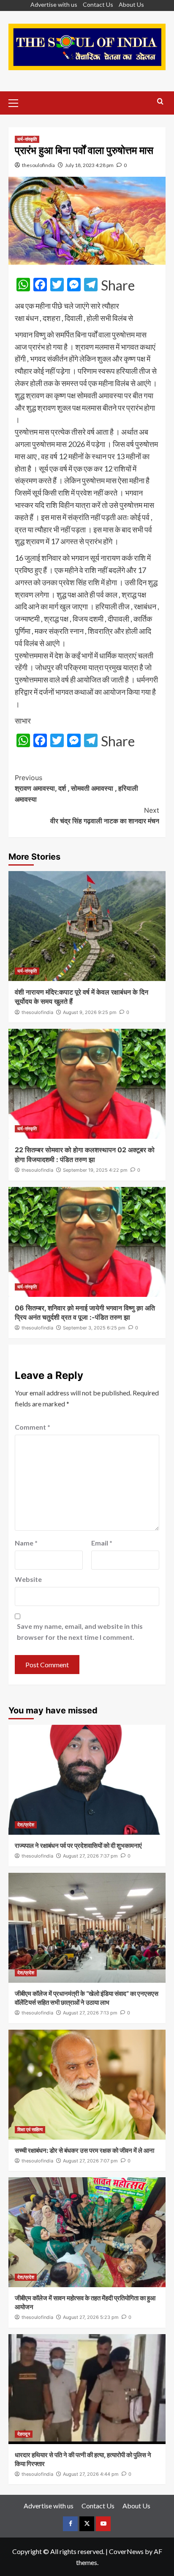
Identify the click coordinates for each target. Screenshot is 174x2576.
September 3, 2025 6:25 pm (94, 1328)
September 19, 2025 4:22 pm (95, 1170)
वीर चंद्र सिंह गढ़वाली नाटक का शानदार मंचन (105, 816)
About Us (131, 4)
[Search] (160, 102)
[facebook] (70, 2524)
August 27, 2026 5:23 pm (91, 2317)
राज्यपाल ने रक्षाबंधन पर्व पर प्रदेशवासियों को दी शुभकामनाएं (78, 1846)
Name (26, 1543)
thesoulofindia (38, 165)
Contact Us (98, 4)
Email (102, 1543)
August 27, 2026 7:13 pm (90, 2013)
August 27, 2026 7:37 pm (90, 1856)
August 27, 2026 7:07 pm (90, 2161)
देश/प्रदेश (26, 1825)
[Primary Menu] (17, 102)
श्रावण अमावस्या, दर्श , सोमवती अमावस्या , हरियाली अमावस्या (76, 788)
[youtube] (103, 2524)
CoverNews (126, 2551)
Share (118, 285)
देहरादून (24, 2434)
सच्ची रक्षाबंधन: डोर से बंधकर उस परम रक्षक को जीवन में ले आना (84, 2150)
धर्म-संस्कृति (27, 139)
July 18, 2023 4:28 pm (89, 165)
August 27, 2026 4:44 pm (91, 2474)
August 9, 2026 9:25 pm (90, 1012)
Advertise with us (54, 4)
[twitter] (87, 2524)
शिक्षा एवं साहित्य (30, 2129)
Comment (33, 1427)
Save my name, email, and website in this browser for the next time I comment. (80, 1632)
